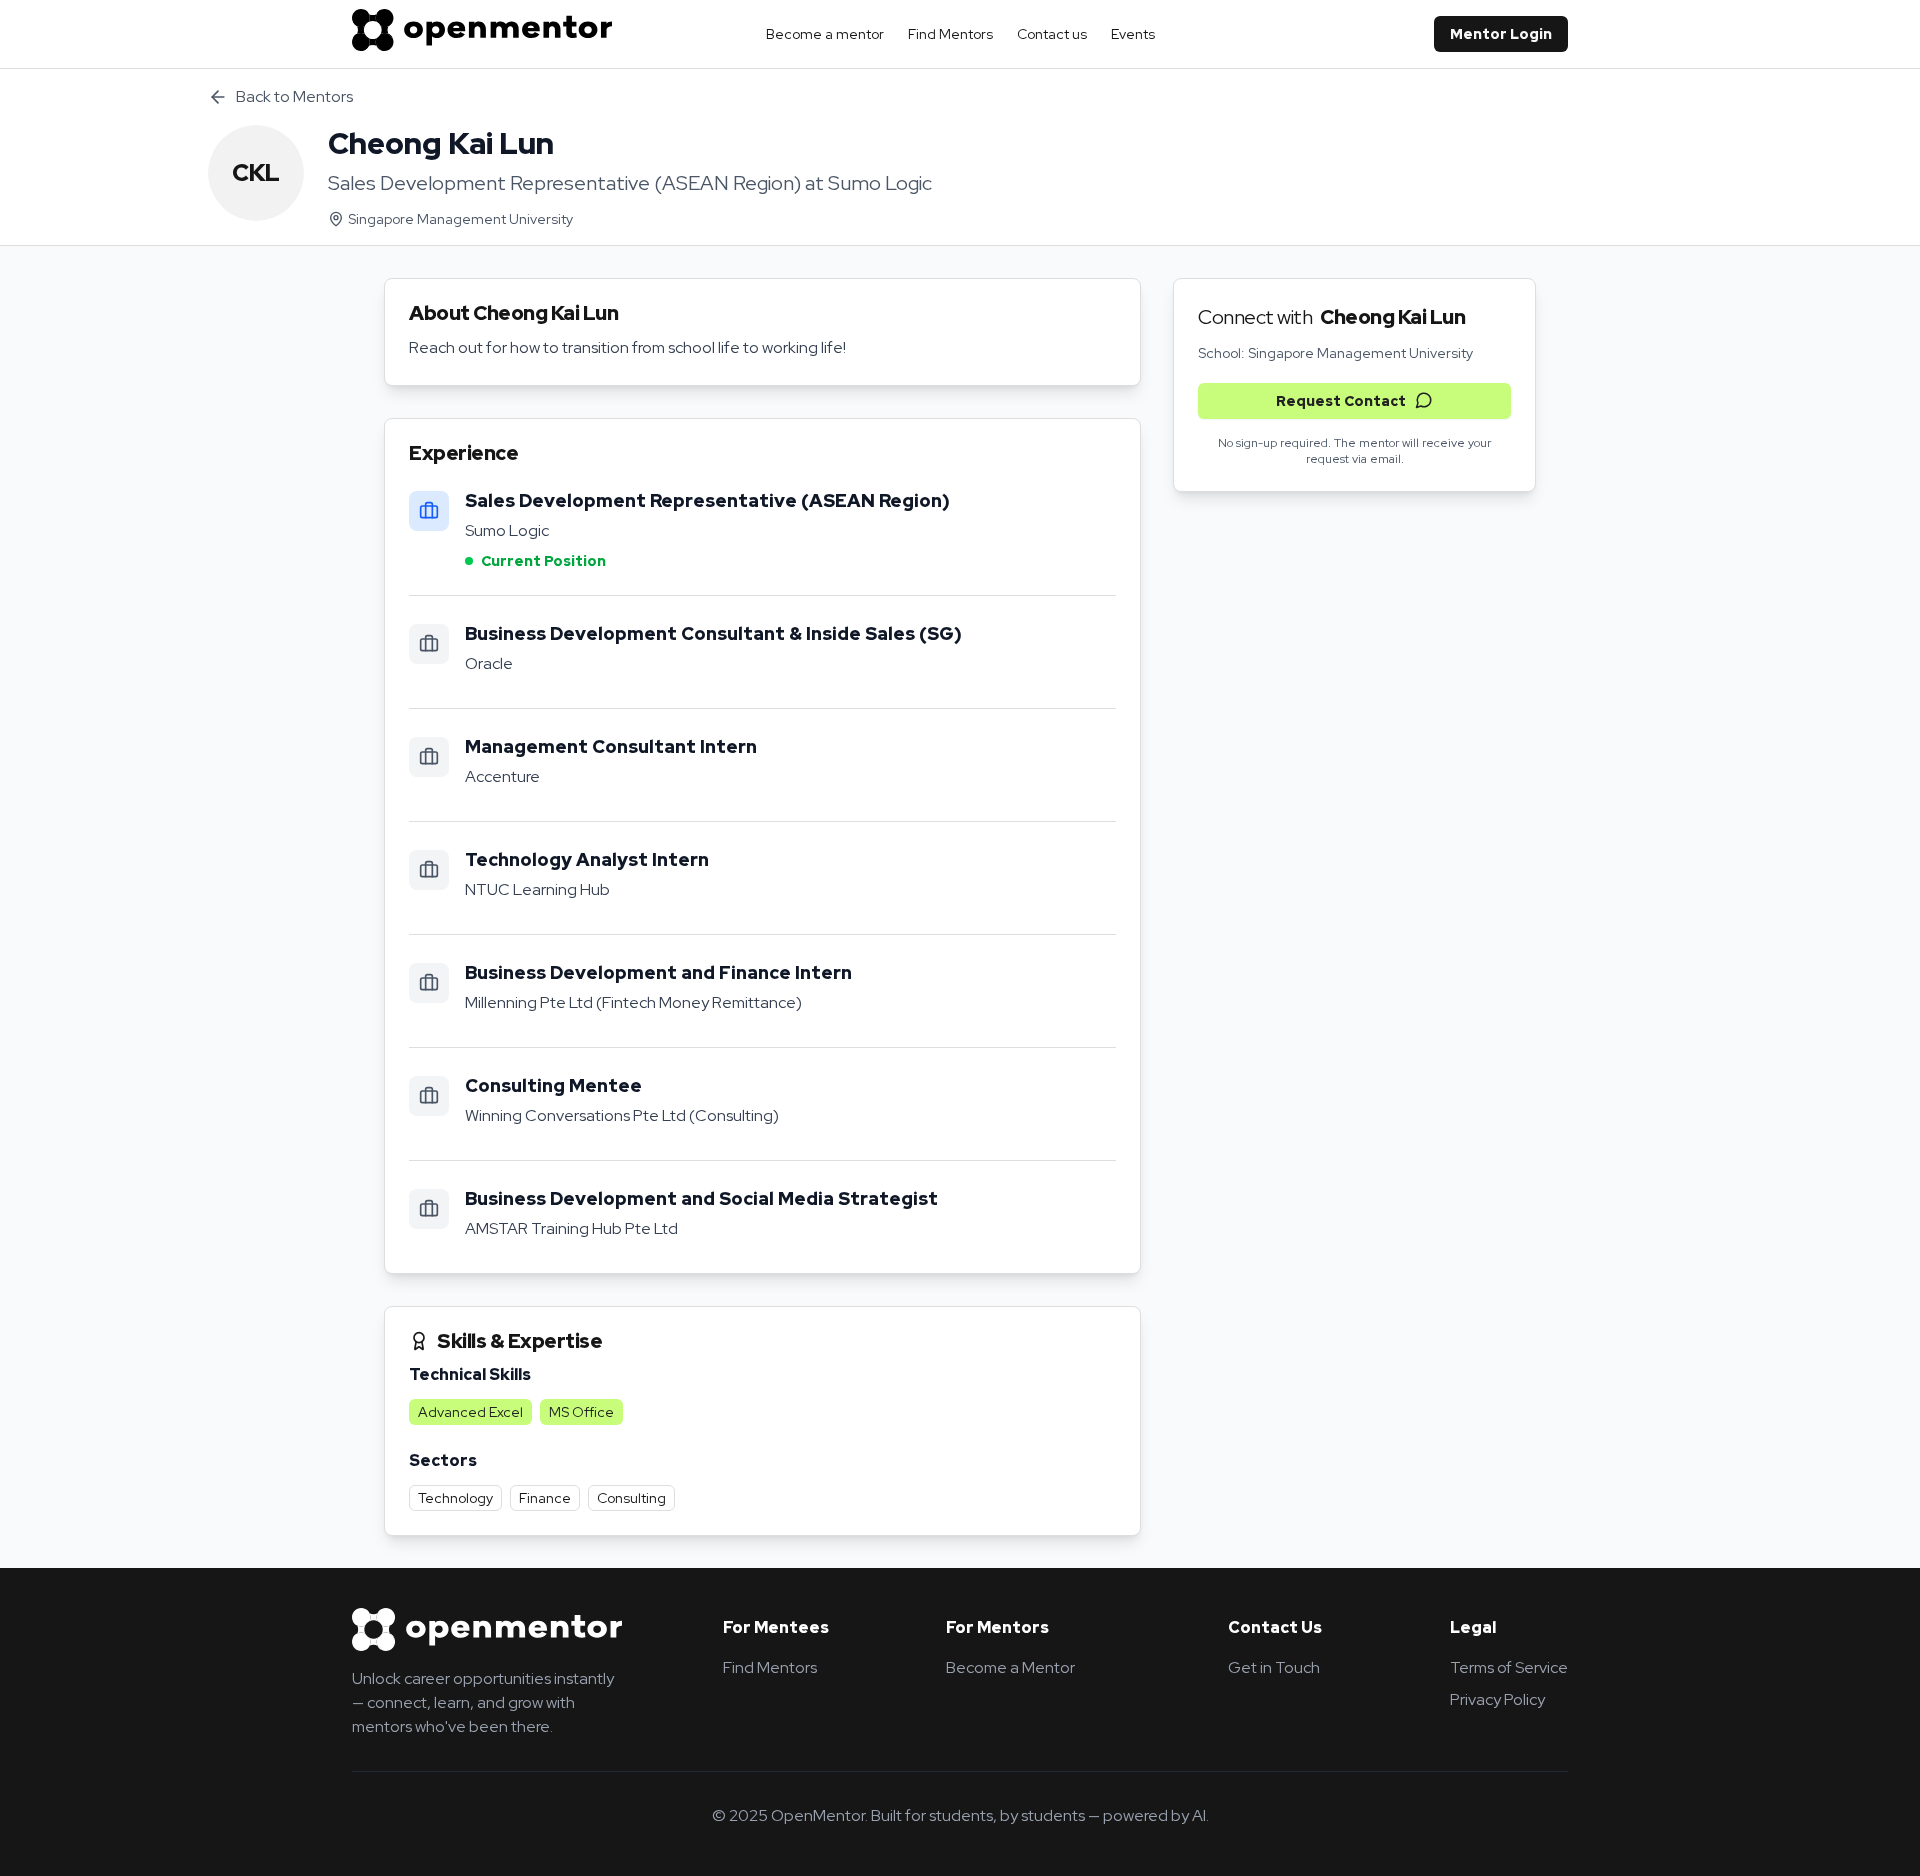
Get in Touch (1274, 1667)
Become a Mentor (1010, 1667)
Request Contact (1341, 401)
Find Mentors (950, 34)
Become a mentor (825, 34)
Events (1133, 34)
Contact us (1052, 34)
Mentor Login (1501, 34)
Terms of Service (1509, 1667)
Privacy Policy (1497, 1699)
